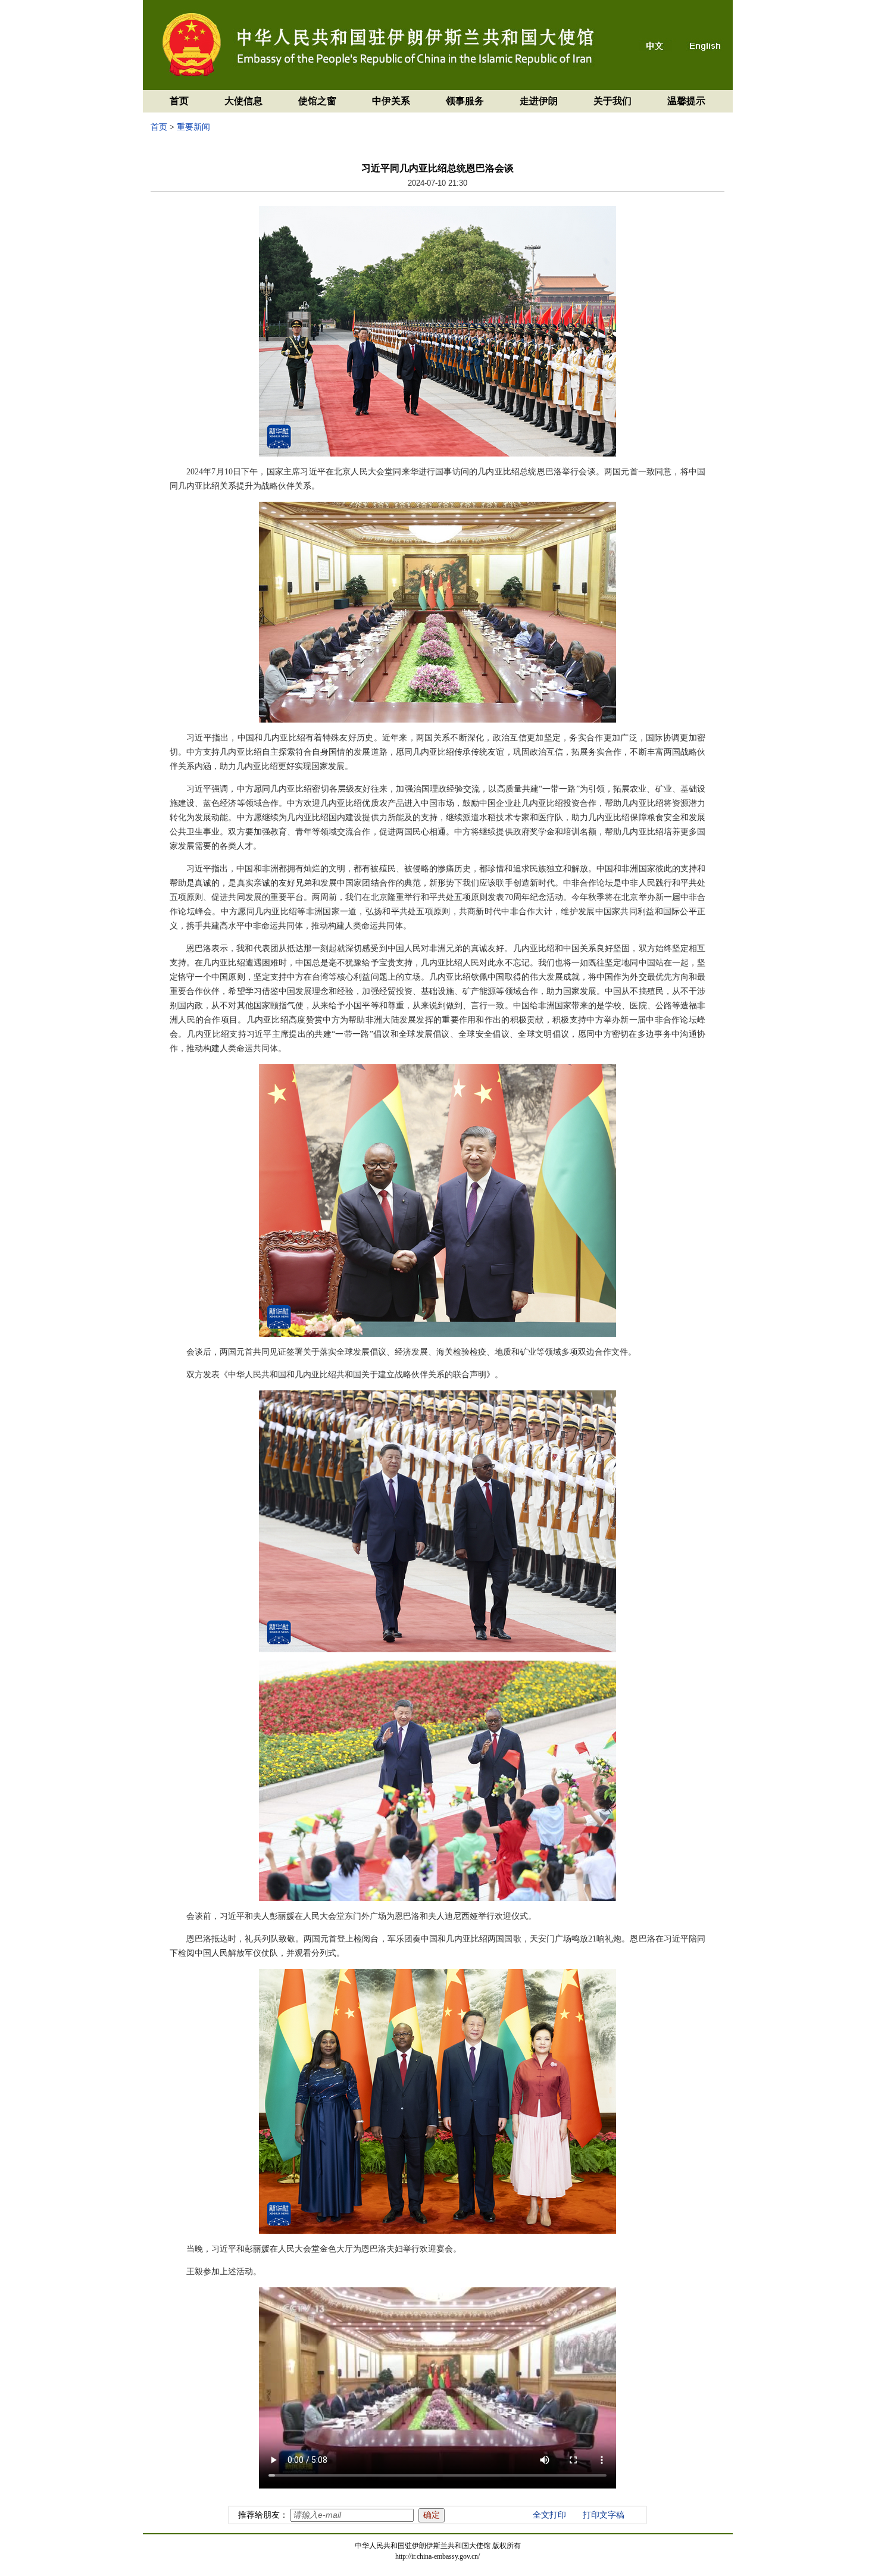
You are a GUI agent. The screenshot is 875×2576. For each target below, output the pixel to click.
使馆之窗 (317, 101)
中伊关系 (391, 101)
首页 (179, 101)
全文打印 (549, 2515)
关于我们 (612, 101)
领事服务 (465, 101)
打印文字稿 (604, 2515)
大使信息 (243, 101)
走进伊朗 (539, 101)
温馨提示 (686, 101)
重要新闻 (193, 127)
